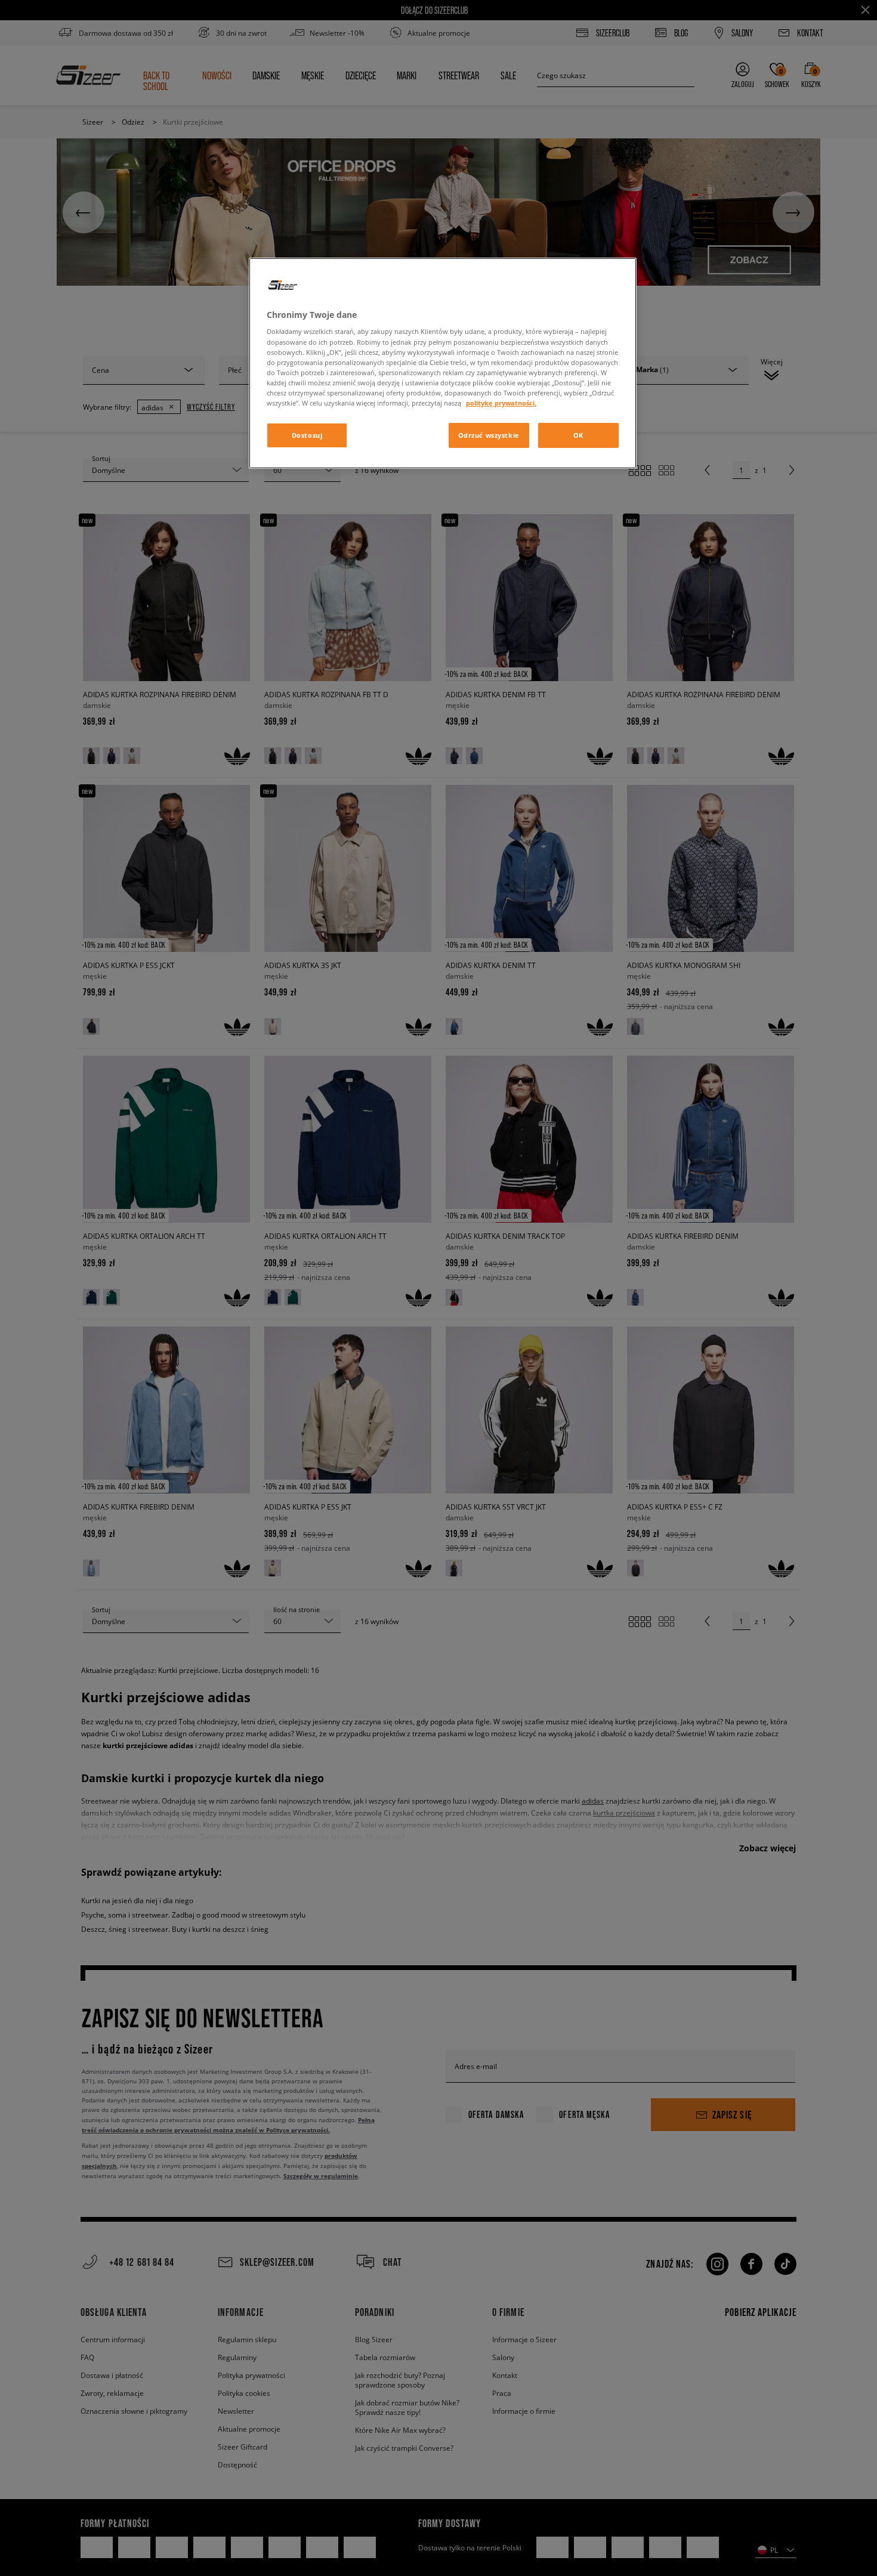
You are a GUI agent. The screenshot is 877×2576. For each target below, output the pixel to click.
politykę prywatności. (501, 403)
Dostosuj (307, 435)
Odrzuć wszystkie (489, 435)
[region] (443, 363)
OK (578, 435)
